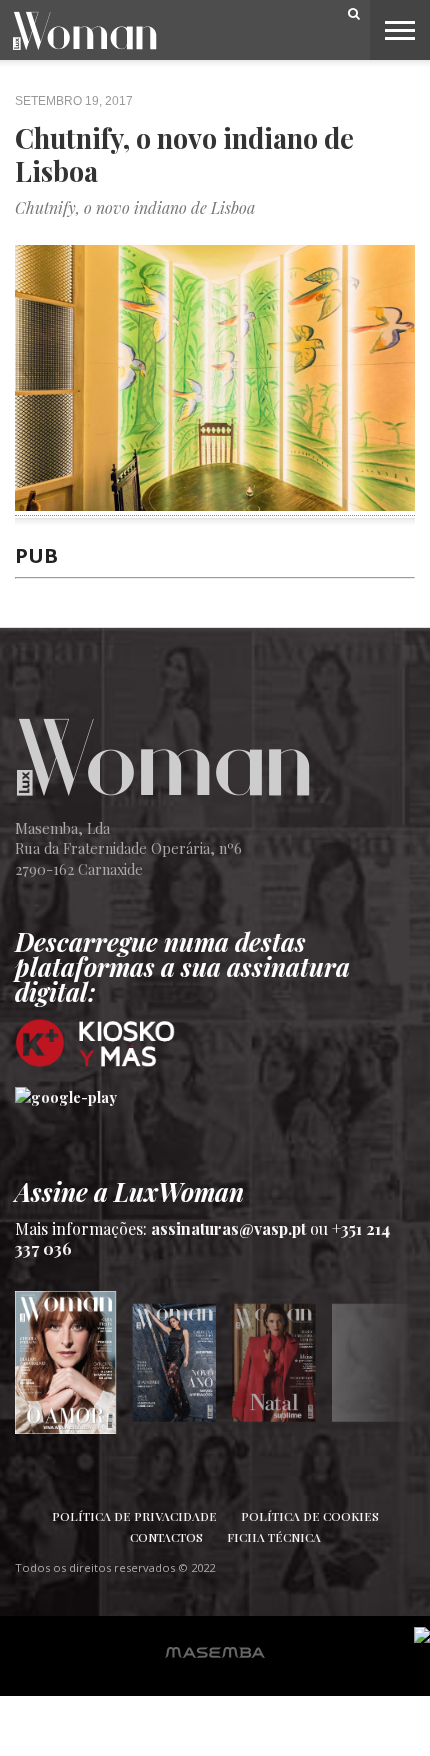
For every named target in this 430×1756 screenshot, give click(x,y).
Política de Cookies (310, 1516)
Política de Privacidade (134, 1516)
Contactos (166, 1537)
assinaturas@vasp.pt (228, 1228)
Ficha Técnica (274, 1537)
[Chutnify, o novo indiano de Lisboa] (215, 504)
